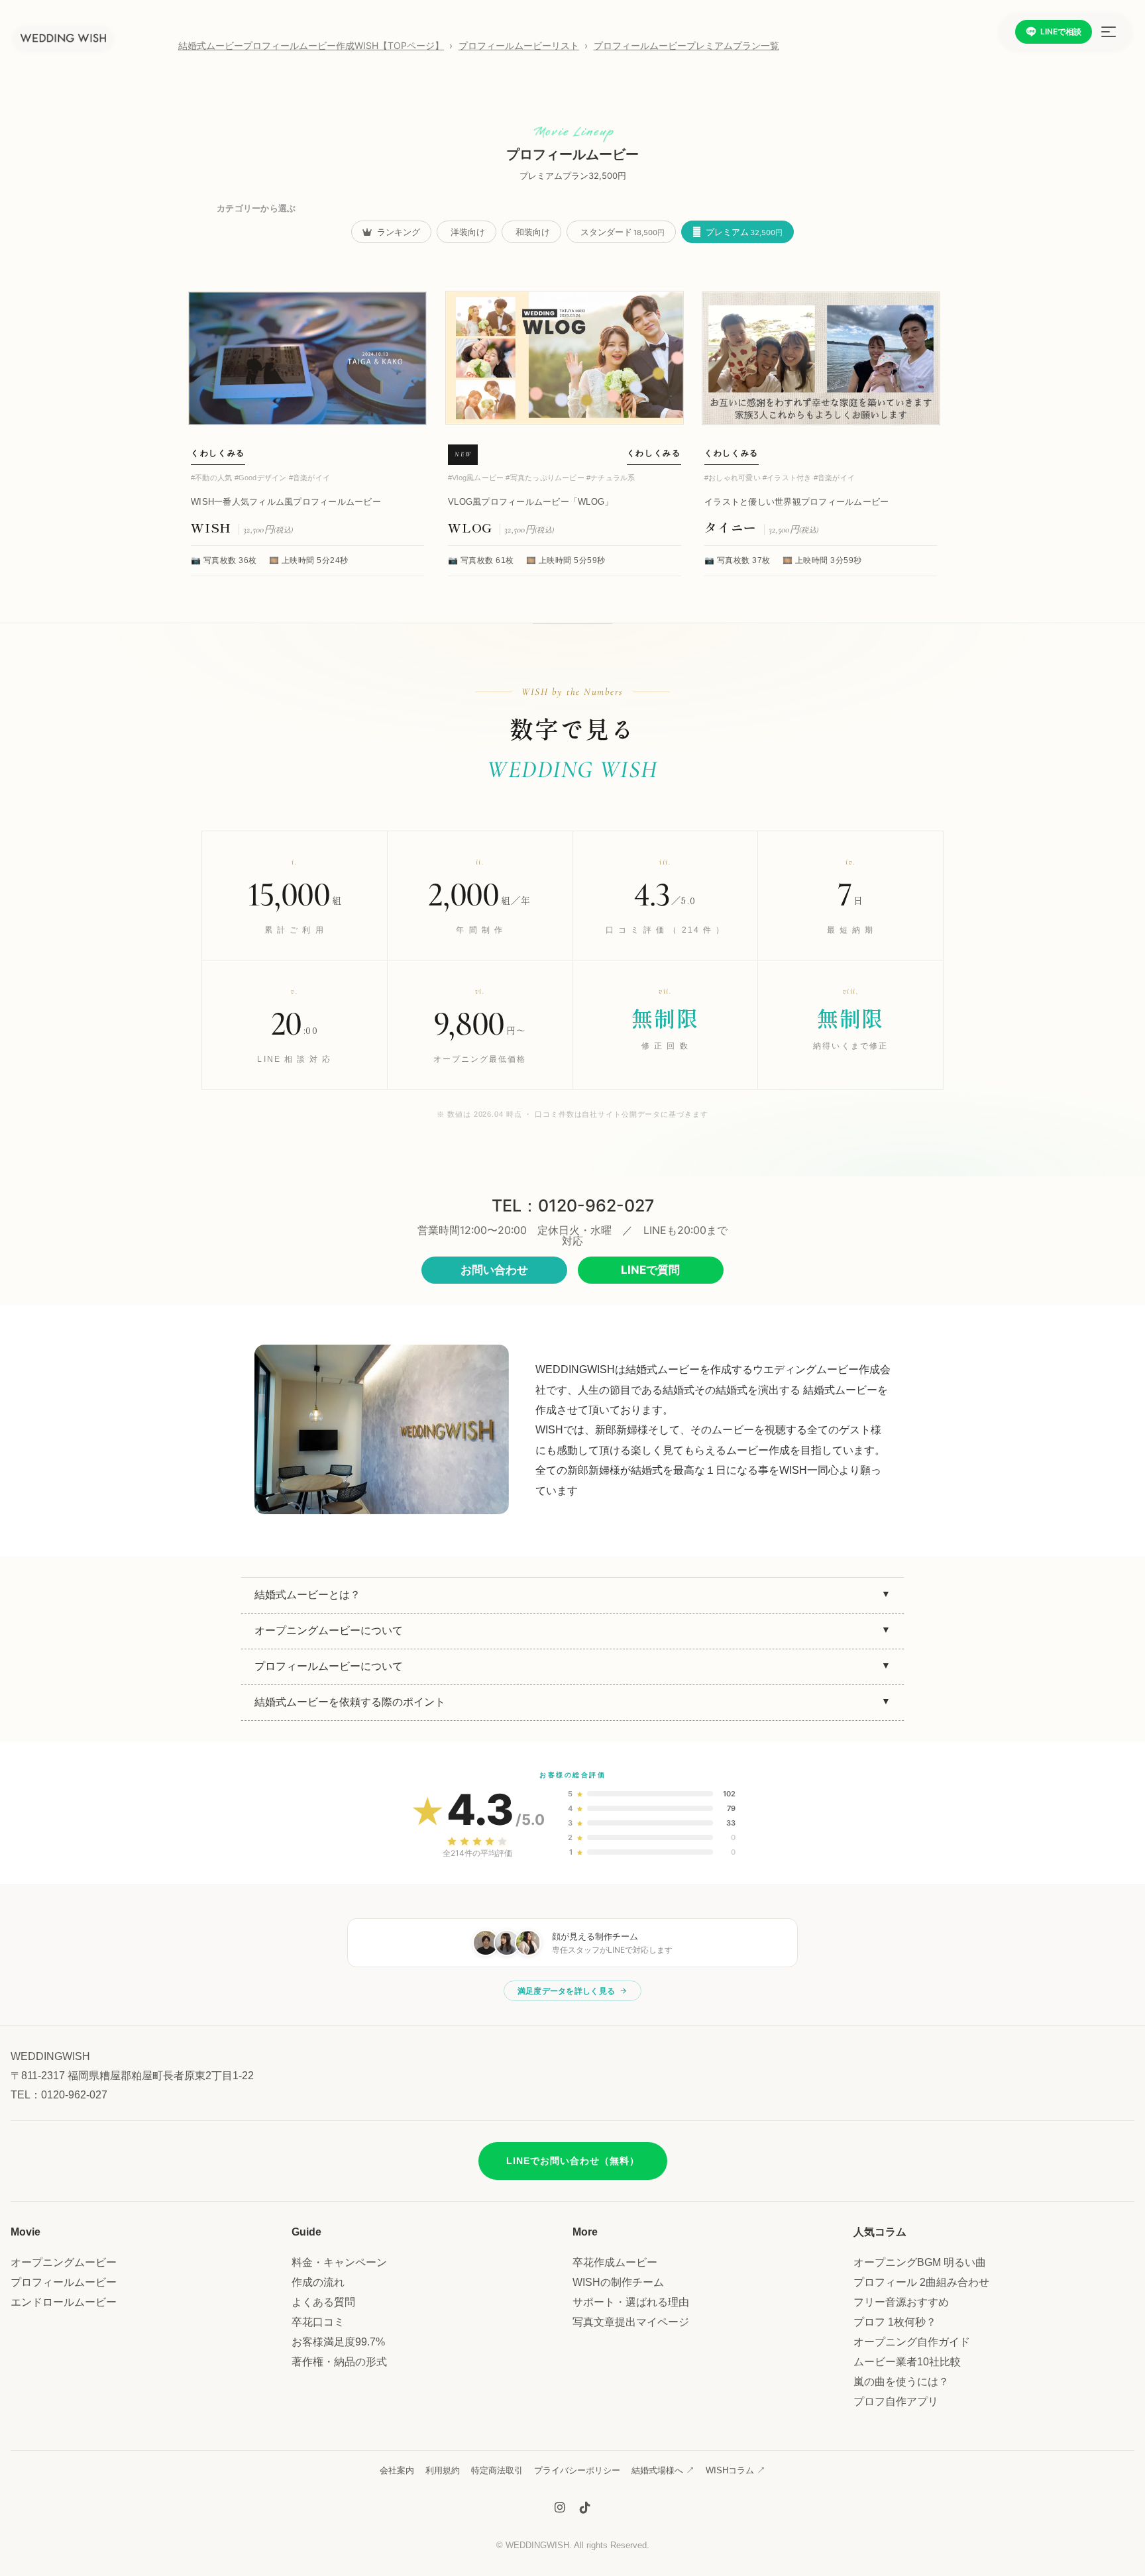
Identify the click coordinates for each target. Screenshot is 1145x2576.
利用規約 (443, 2470)
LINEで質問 (650, 1270)
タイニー (733, 527)
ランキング (398, 232)
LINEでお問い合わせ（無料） (573, 2161)
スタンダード (623, 232)
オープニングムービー (64, 2262)
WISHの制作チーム (618, 2282)
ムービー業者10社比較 (907, 2362)
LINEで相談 (1061, 31)
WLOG (472, 527)
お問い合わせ (494, 1270)
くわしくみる (218, 453)
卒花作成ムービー (615, 2262)
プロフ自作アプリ (896, 2401)
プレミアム (743, 232)
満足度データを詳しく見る (567, 1991)
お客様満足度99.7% (338, 2342)
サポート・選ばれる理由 (631, 2302)
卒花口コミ (318, 2322)
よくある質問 (323, 2302)
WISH (213, 527)
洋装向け (468, 232)
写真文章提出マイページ (631, 2322)
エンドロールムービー (64, 2302)
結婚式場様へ (663, 2470)
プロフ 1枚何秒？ (895, 2322)
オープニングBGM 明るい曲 (920, 2262)
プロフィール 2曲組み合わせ (921, 2282)
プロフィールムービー (64, 2282)
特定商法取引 (497, 2470)
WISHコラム (736, 2470)
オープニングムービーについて (329, 1630)
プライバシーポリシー (577, 2470)
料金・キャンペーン (339, 2262)
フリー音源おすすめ (901, 2302)
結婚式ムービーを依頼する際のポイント (350, 1702)
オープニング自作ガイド (912, 2342)
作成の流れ (318, 2282)
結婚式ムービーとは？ (307, 1595)
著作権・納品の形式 (339, 2362)
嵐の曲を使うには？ (901, 2382)
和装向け (533, 232)
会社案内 (397, 2470)
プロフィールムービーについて (329, 1666)
